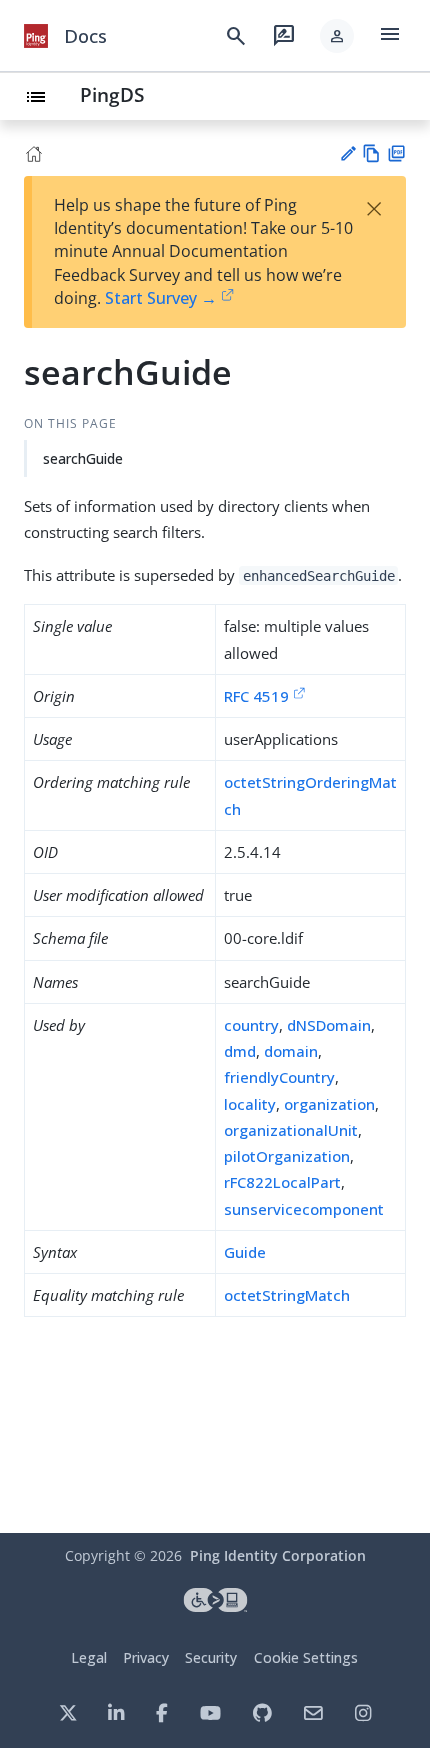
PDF (396, 153)
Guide (245, 1252)
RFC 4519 (256, 696)
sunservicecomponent (304, 1209)
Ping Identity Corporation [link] (278, 1555)
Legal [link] (89, 1657)
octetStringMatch (287, 1295)
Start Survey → (161, 298)
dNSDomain (329, 1025)
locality (250, 1104)
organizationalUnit (291, 1130)
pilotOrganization (287, 1156)
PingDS (112, 94)
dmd (240, 1051)
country (251, 1025)
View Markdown (371, 153)
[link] (36, 36)
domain (291, 1051)
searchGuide (83, 458)
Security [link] (211, 1657)
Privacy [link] (146, 1657)
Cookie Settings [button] (306, 1657)
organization (329, 1104)
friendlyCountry (279, 1077)
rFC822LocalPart (282, 1182)
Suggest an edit (347, 153)
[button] (337, 36)
